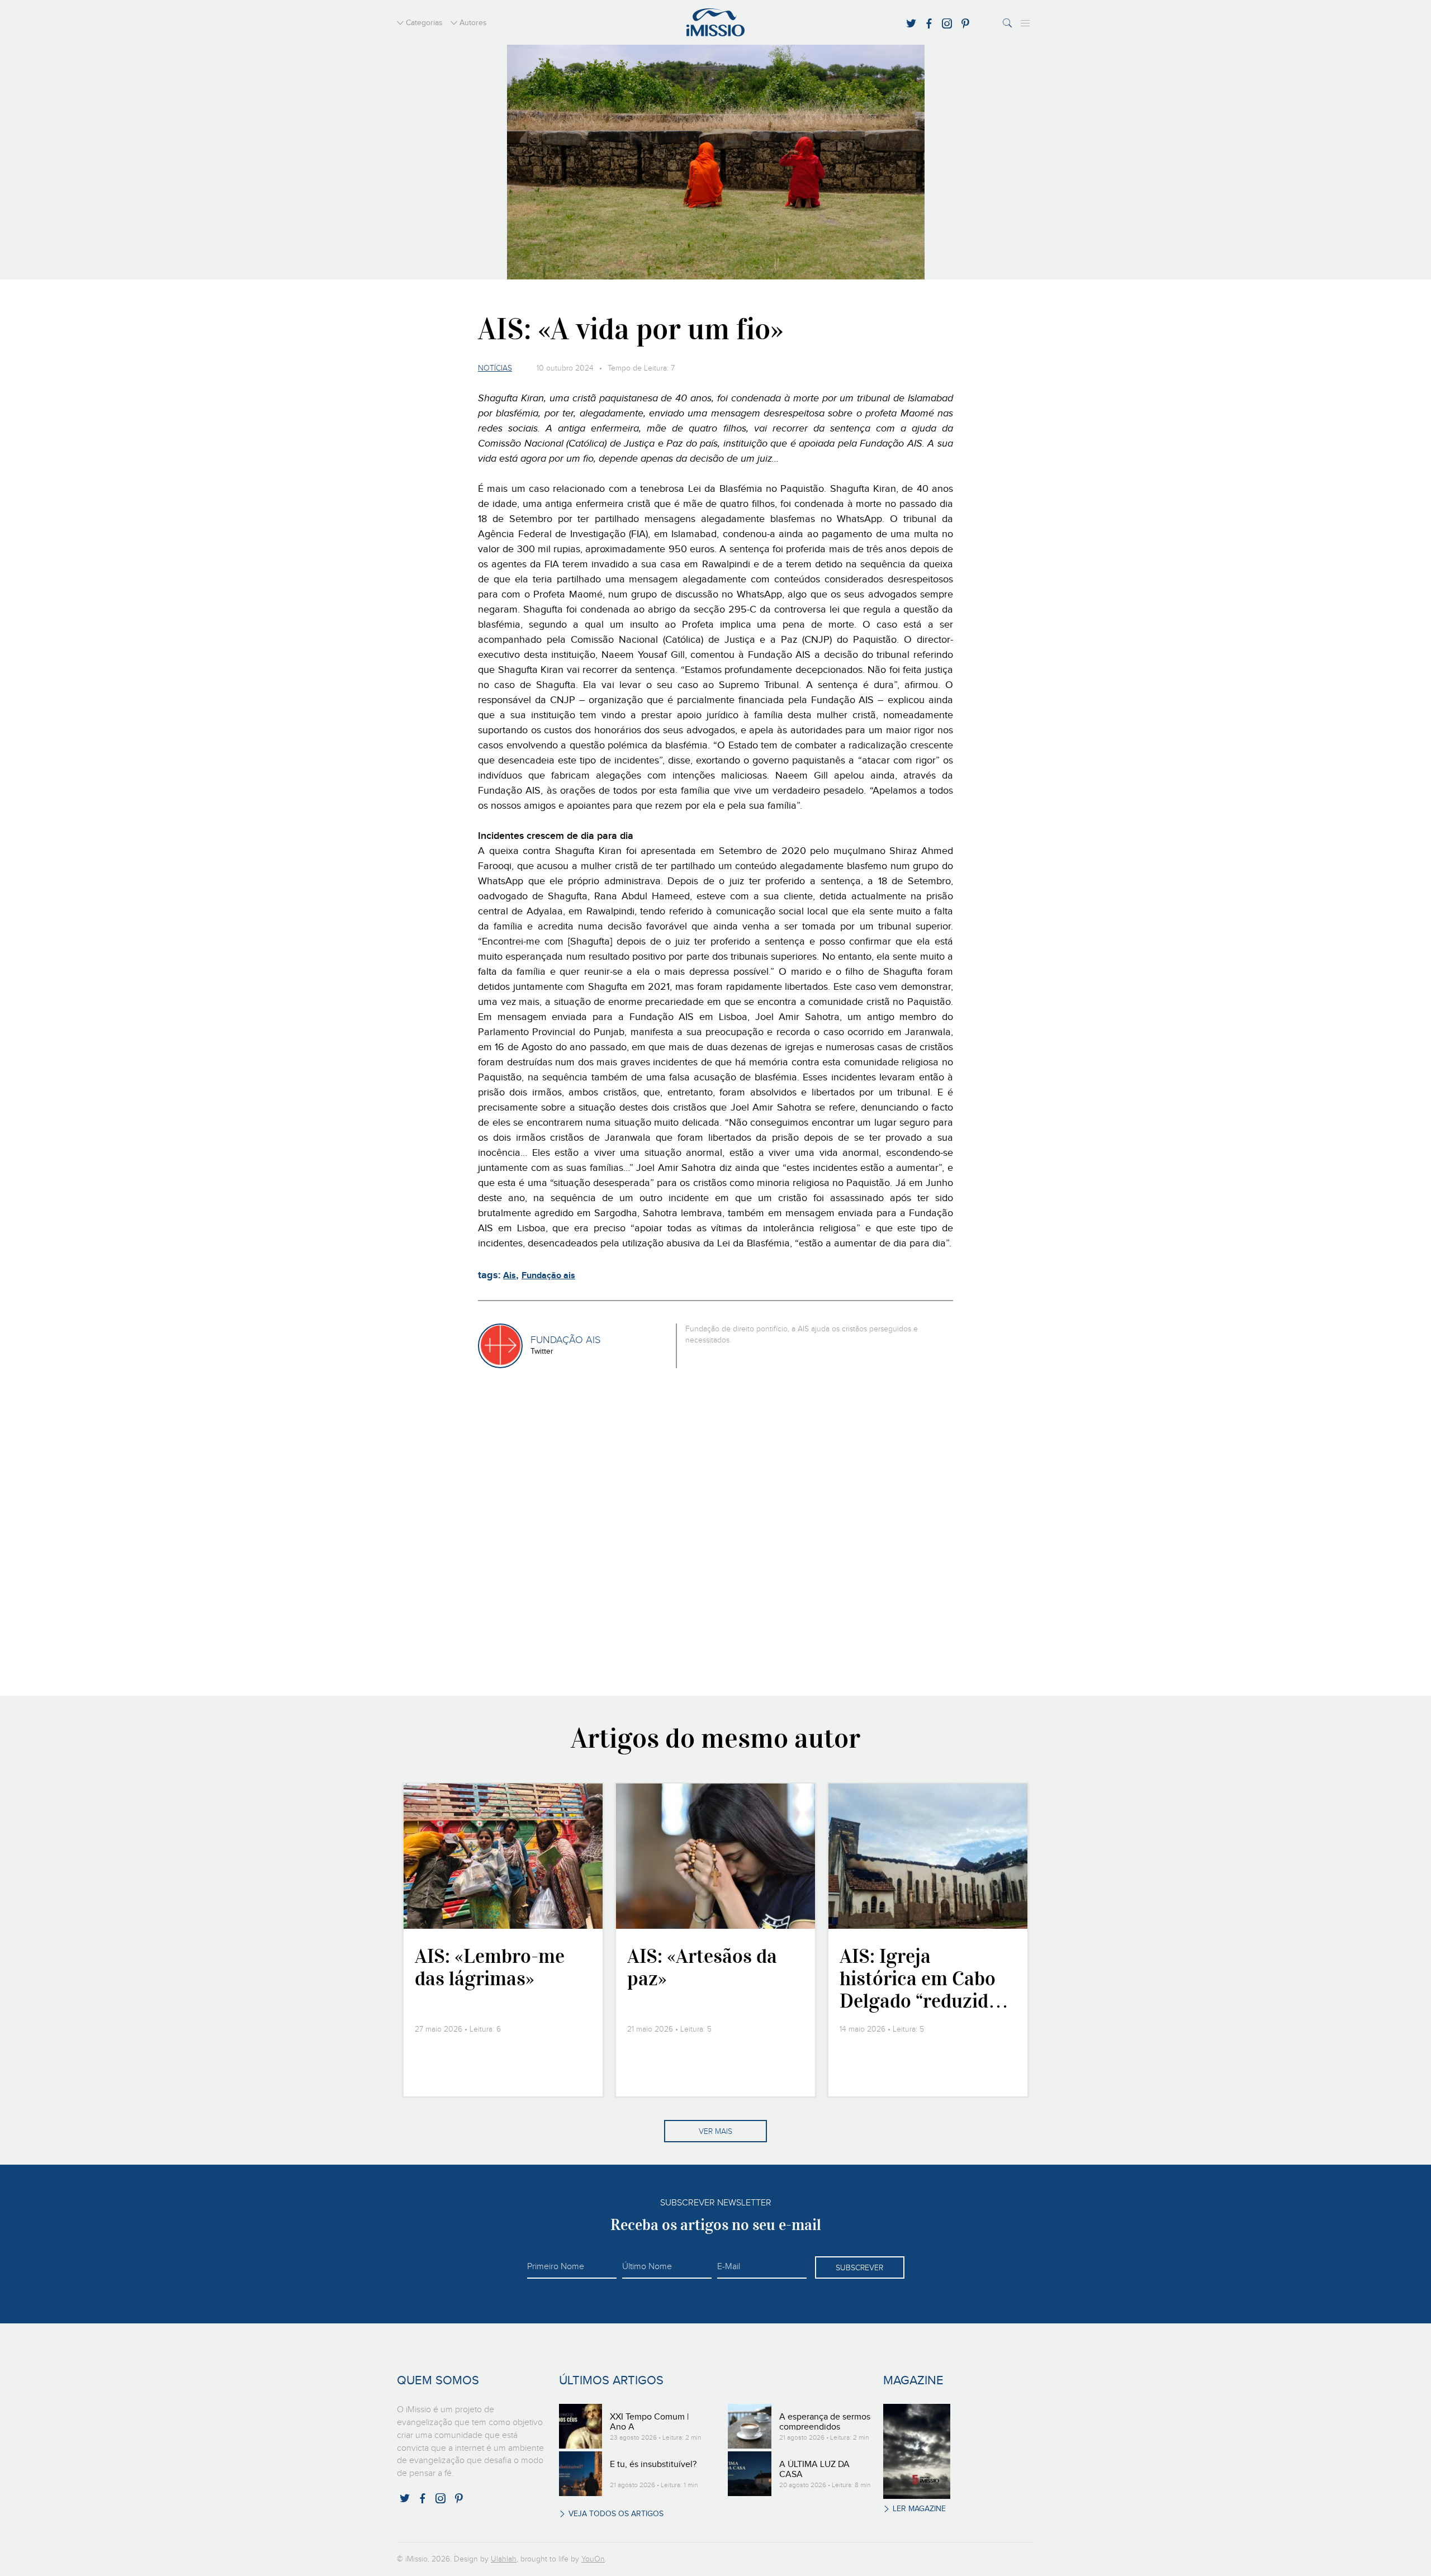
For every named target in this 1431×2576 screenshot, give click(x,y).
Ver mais (715, 2132)
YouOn (593, 2559)
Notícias (495, 368)
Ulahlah (504, 2559)
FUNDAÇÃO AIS (565, 1340)
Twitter (542, 1351)
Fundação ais (548, 1276)
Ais (510, 1276)
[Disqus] (716, 1530)
